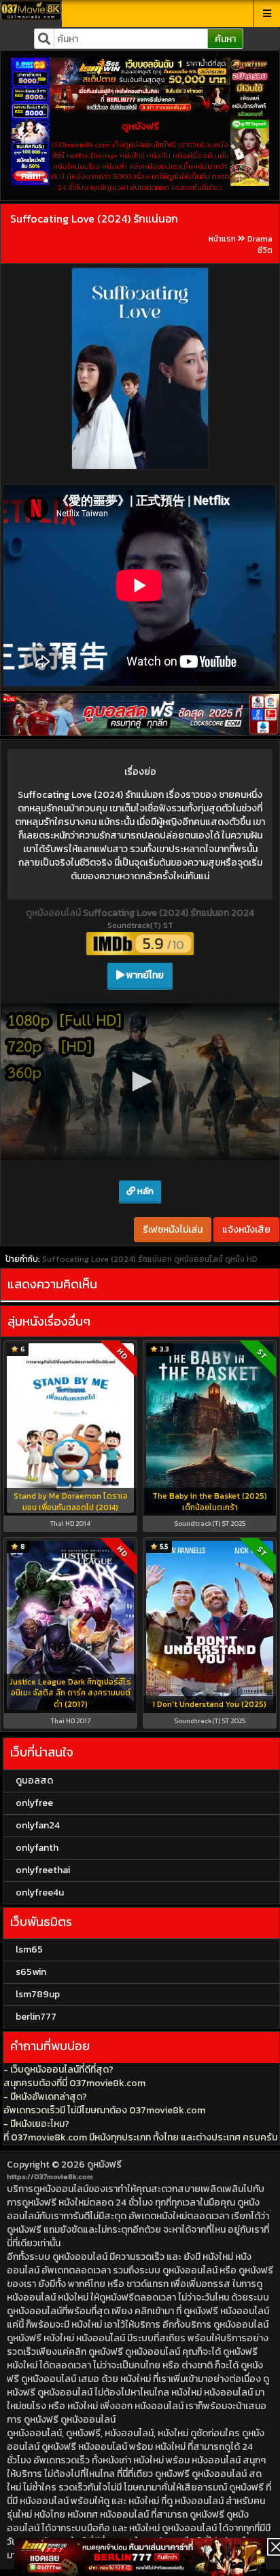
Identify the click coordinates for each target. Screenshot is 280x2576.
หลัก (144, 1191)
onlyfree (34, 1803)
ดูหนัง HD (241, 1259)
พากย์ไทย (144, 975)
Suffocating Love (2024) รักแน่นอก (94, 218)
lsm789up (38, 1994)
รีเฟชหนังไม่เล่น (173, 1230)
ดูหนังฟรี (104, 2165)
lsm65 (29, 1949)
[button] (140, 1081)
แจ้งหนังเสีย (246, 1230)
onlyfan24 (38, 1825)
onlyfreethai (43, 1870)
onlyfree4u (40, 1892)
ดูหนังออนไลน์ (54, 913)
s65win (31, 1972)
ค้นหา (225, 39)
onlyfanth (37, 1848)
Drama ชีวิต (260, 245)
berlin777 (36, 2017)
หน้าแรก (222, 239)
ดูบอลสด (34, 1781)
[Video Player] (140, 1082)
